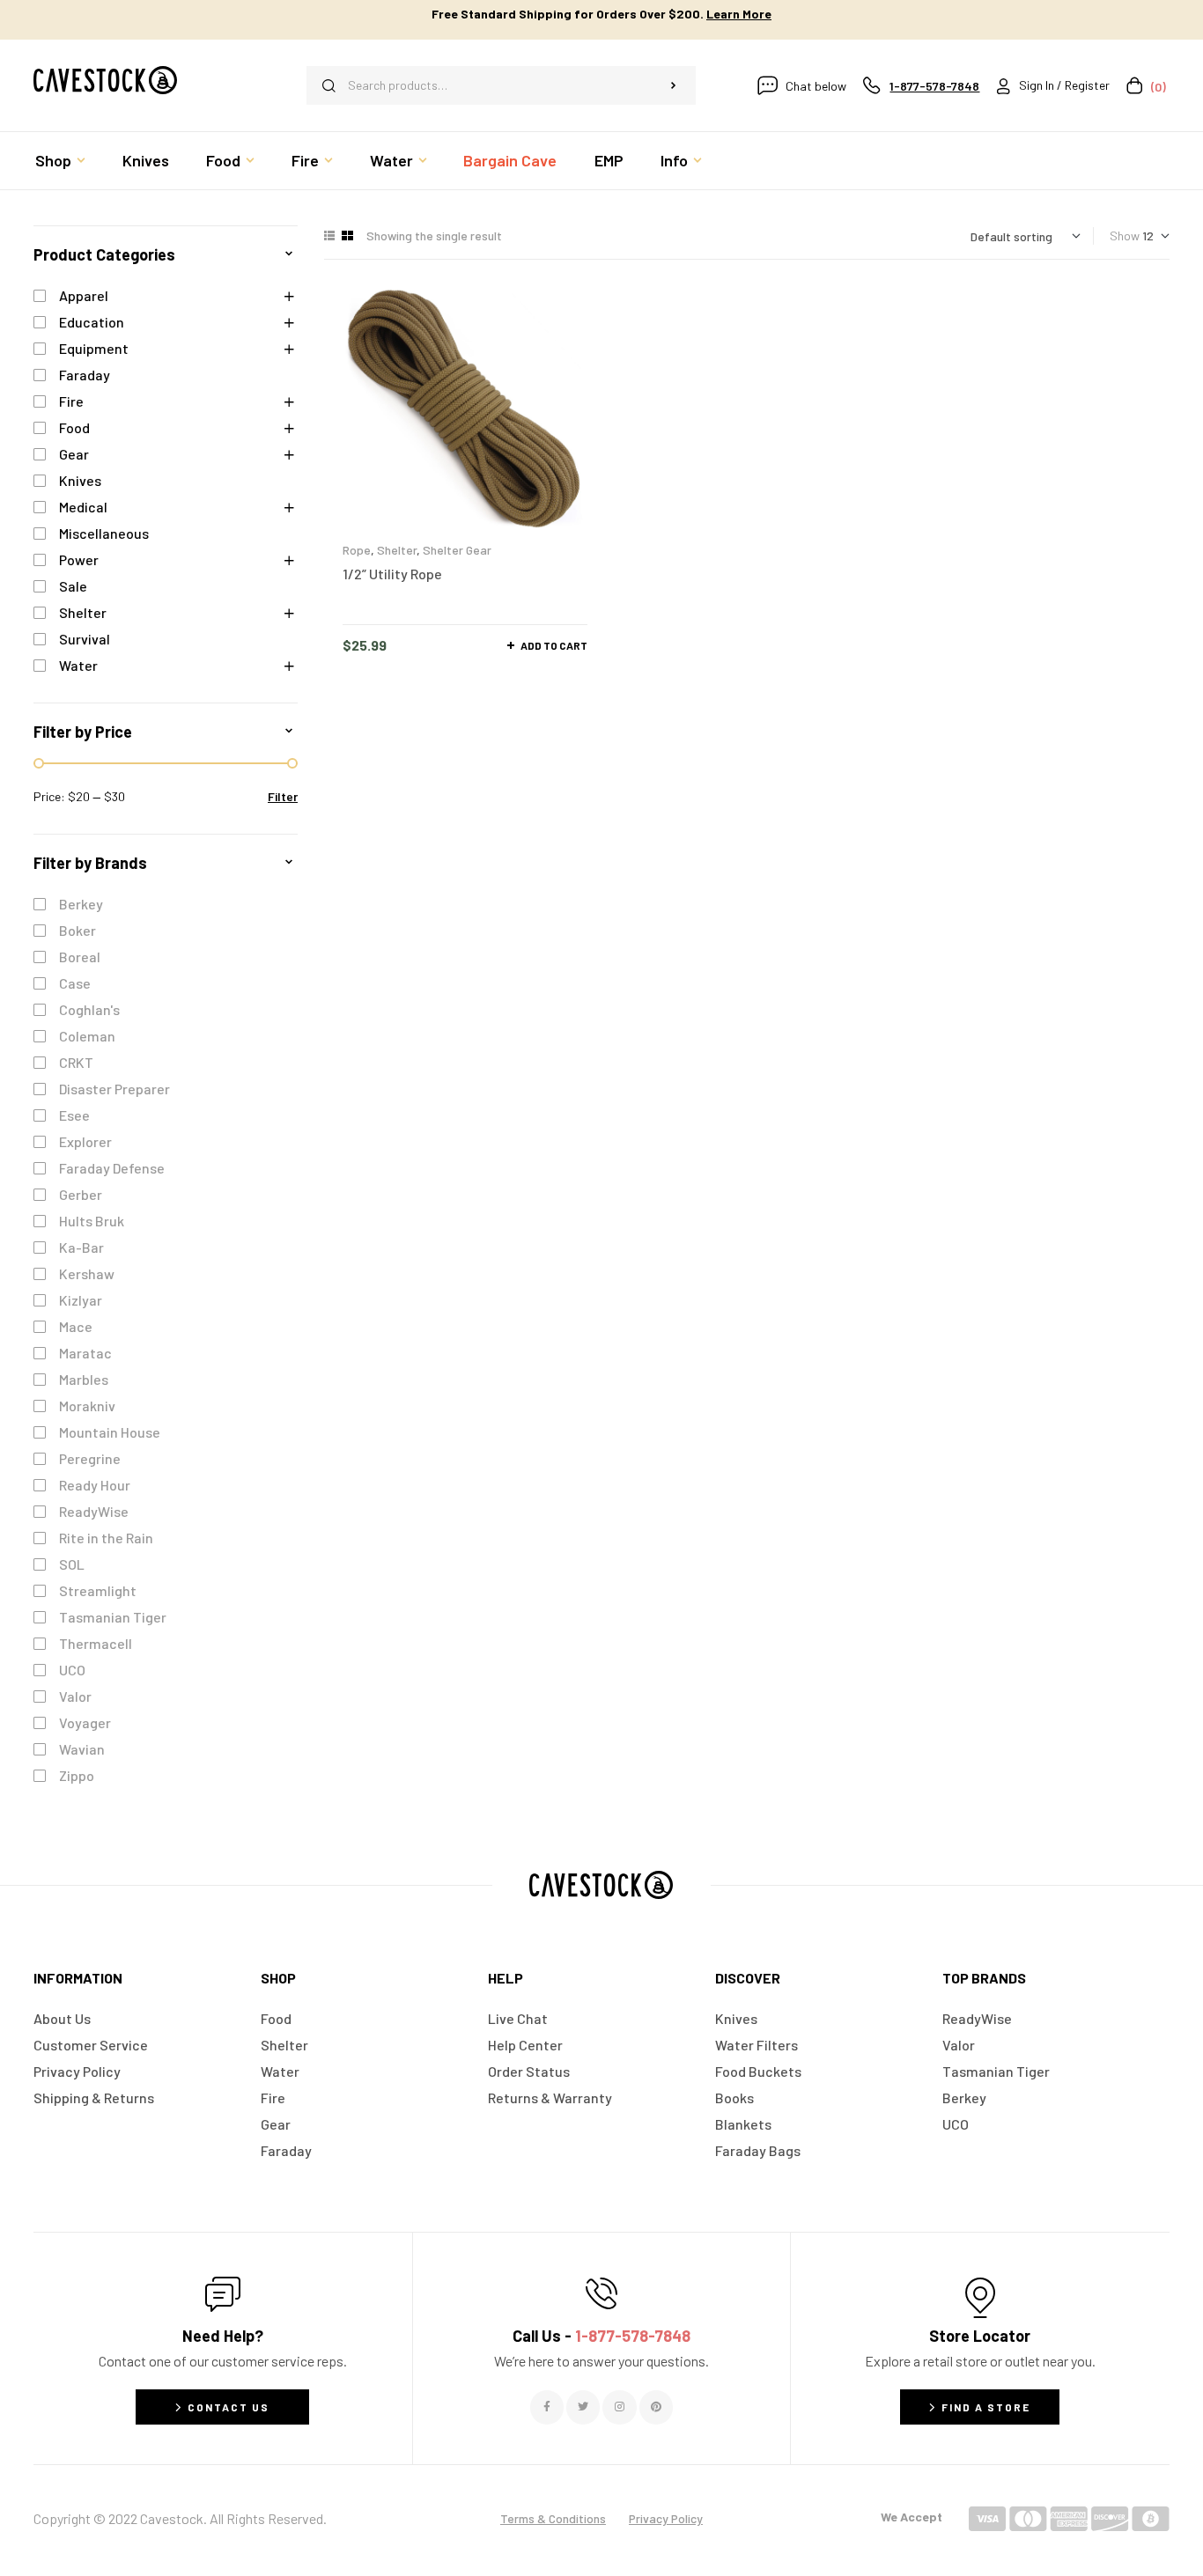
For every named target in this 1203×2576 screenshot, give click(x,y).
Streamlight (98, 1590)
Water (78, 665)
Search (674, 85)
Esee (74, 1115)
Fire (71, 401)
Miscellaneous (104, 533)
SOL (72, 1564)
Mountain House (110, 1432)
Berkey (81, 904)
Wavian (82, 1749)
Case (75, 983)
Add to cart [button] (554, 645)
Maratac (85, 1353)
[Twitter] (583, 2407)
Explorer (85, 1141)
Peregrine (90, 1458)
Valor (75, 1696)
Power (79, 559)
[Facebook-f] (547, 2407)
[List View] (329, 236)
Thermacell (96, 1643)
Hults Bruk (92, 1221)
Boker (77, 930)
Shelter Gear (457, 550)
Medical (83, 507)
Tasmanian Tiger (113, 1617)
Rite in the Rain (106, 1538)
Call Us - (601, 2336)
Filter (283, 796)
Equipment (94, 348)
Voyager (85, 1722)
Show (1125, 236)
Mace (76, 1326)
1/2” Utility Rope (392, 574)
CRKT (76, 1062)
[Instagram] (619, 2407)
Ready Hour (95, 1485)
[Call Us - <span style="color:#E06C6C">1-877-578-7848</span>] (601, 2293)
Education (92, 322)
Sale (73, 586)
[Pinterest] (656, 2407)
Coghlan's (89, 1009)
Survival (85, 639)
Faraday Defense (112, 1168)
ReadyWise (94, 1511)
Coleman (87, 1036)
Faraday (85, 375)
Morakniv (87, 1406)
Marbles (84, 1379)
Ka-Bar (81, 1247)
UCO (72, 1670)
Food (74, 427)
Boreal (80, 957)
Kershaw (87, 1273)
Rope (357, 550)
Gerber (81, 1194)
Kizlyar (81, 1300)
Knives (80, 480)
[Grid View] (347, 236)
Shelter (397, 550)
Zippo (77, 1775)
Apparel (84, 295)
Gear (74, 454)
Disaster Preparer (114, 1089)
